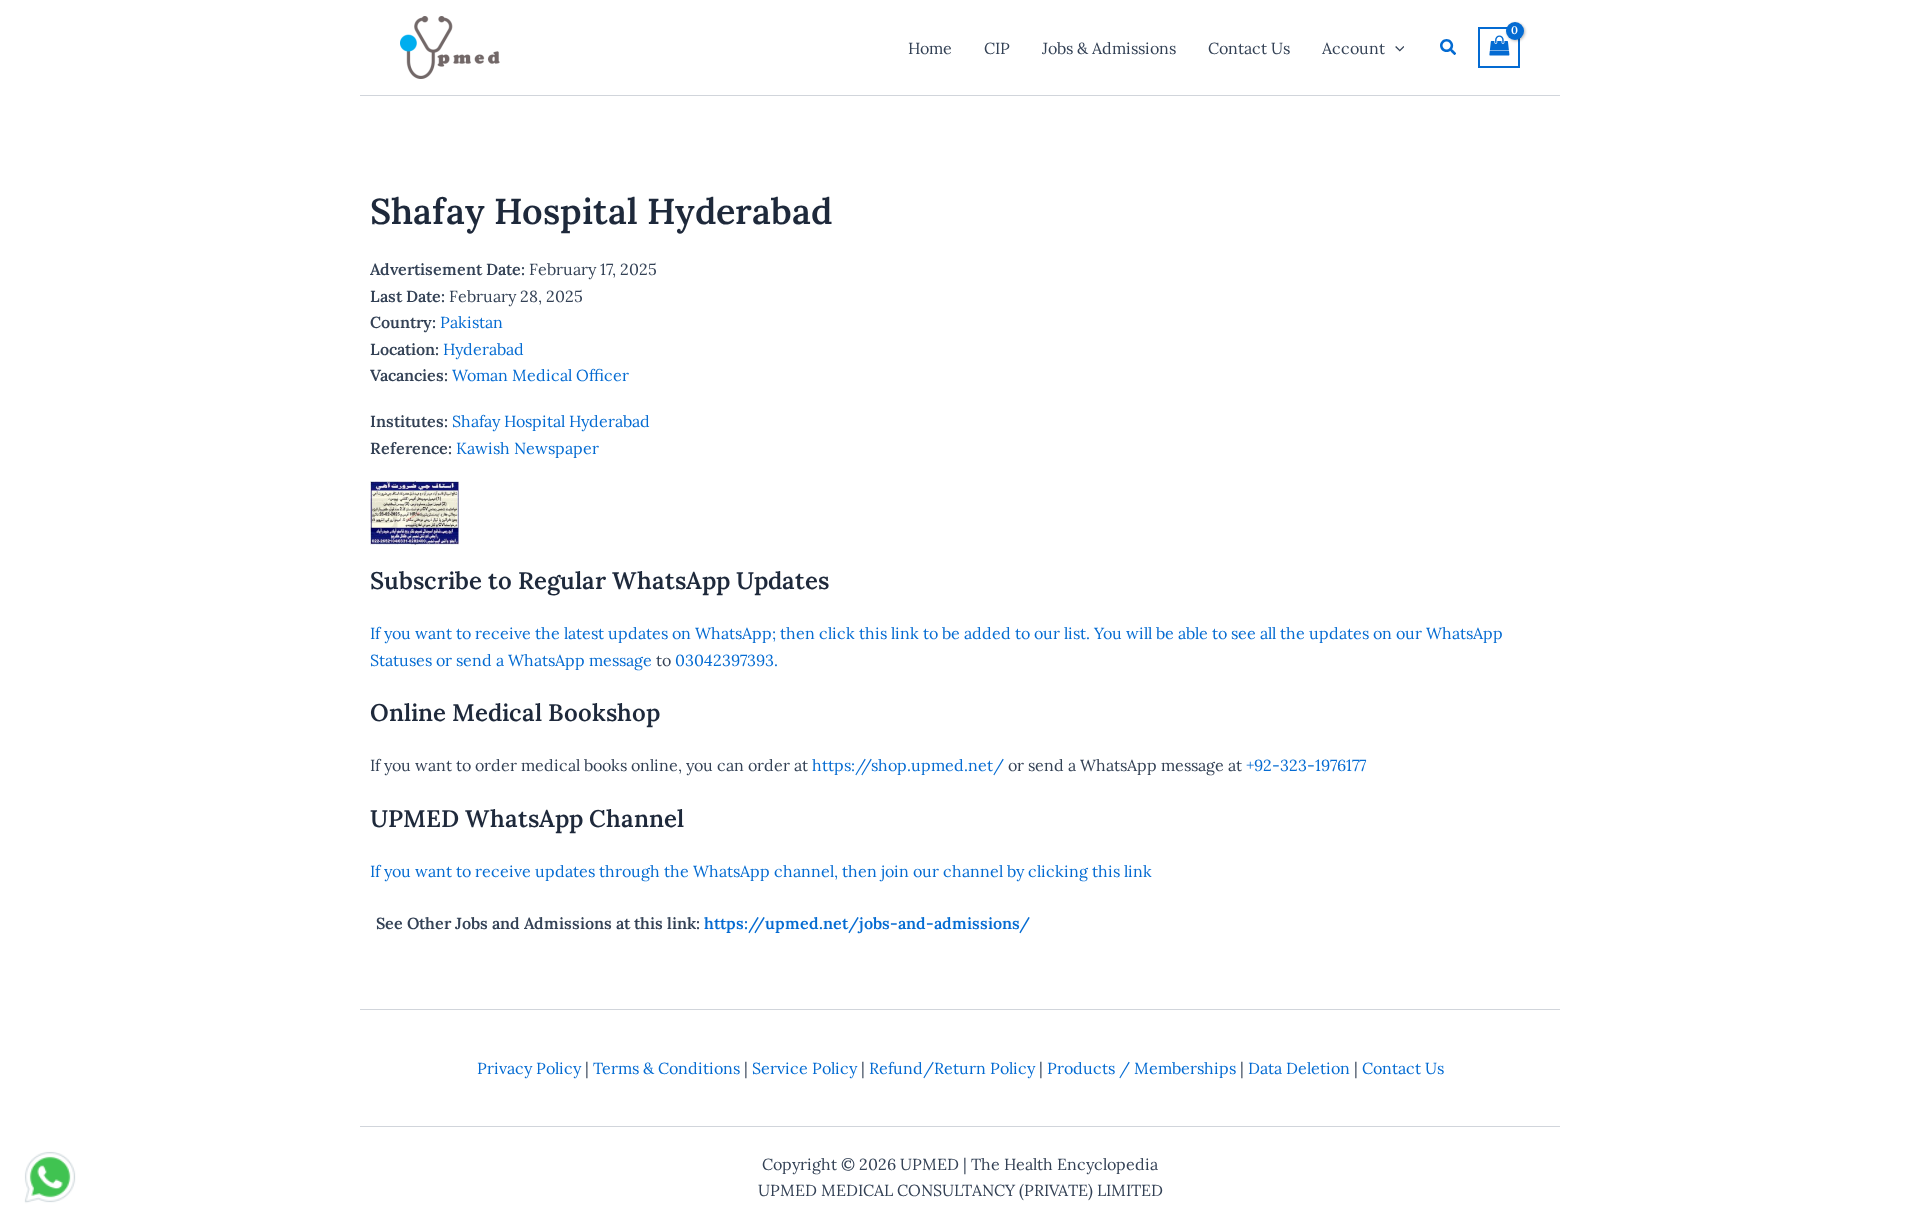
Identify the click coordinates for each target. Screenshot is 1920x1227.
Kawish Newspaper (527, 448)
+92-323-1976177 (1306, 765)
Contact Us (1403, 1068)
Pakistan (471, 322)
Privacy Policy (529, 1068)
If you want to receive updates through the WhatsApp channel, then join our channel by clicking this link (761, 871)
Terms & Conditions (666, 1068)
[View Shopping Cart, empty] (1499, 47)
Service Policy (804, 1068)
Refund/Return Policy (952, 1068)
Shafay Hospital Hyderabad (551, 421)
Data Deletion (1299, 1068)
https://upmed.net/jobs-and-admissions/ (867, 923)
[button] (1395, 48)
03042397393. (724, 660)
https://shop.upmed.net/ (908, 765)
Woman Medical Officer (540, 375)
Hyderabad (483, 349)
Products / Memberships (1141, 1068)
